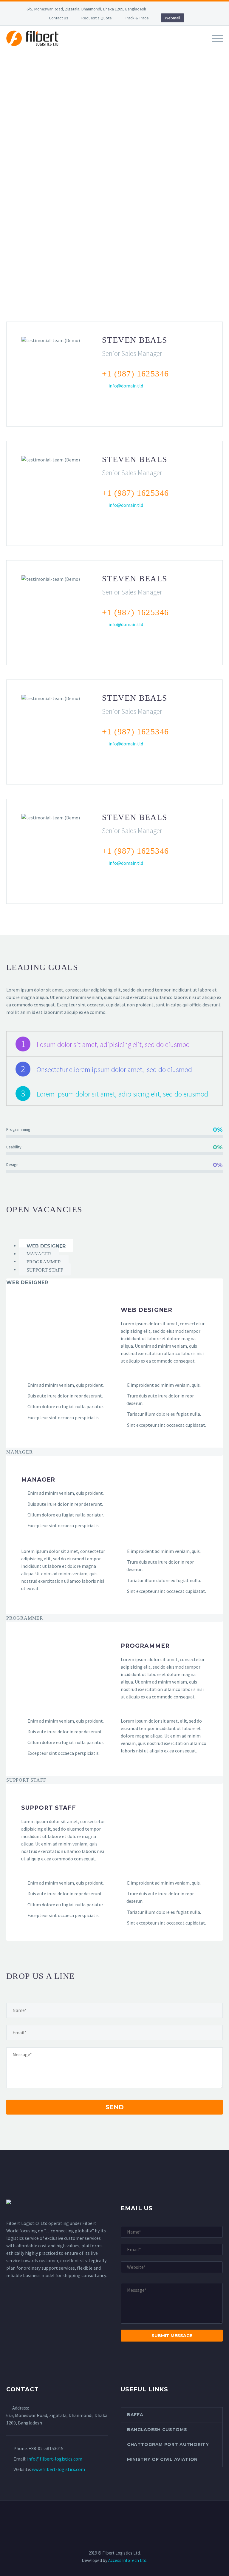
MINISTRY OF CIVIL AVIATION (162, 2459)
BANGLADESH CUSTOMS (157, 2430)
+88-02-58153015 (46, 2448)
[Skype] (153, 402)
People (196, 47)
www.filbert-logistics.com (58, 2469)
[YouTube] (206, 9)
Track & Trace (137, 18)
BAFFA (135, 2415)
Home (71, 47)
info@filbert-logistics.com (55, 2459)
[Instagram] (197, 9)
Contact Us (59, 18)
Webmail (172, 18)
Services (127, 47)
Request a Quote (97, 18)
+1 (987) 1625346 (135, 374)
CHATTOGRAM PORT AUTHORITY (168, 2444)
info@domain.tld (126, 386)
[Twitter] (188, 9)
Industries (162, 47)
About (97, 47)
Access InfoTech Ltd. (128, 2560)
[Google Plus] (114, 402)
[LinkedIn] (179, 9)
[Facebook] (170, 9)
